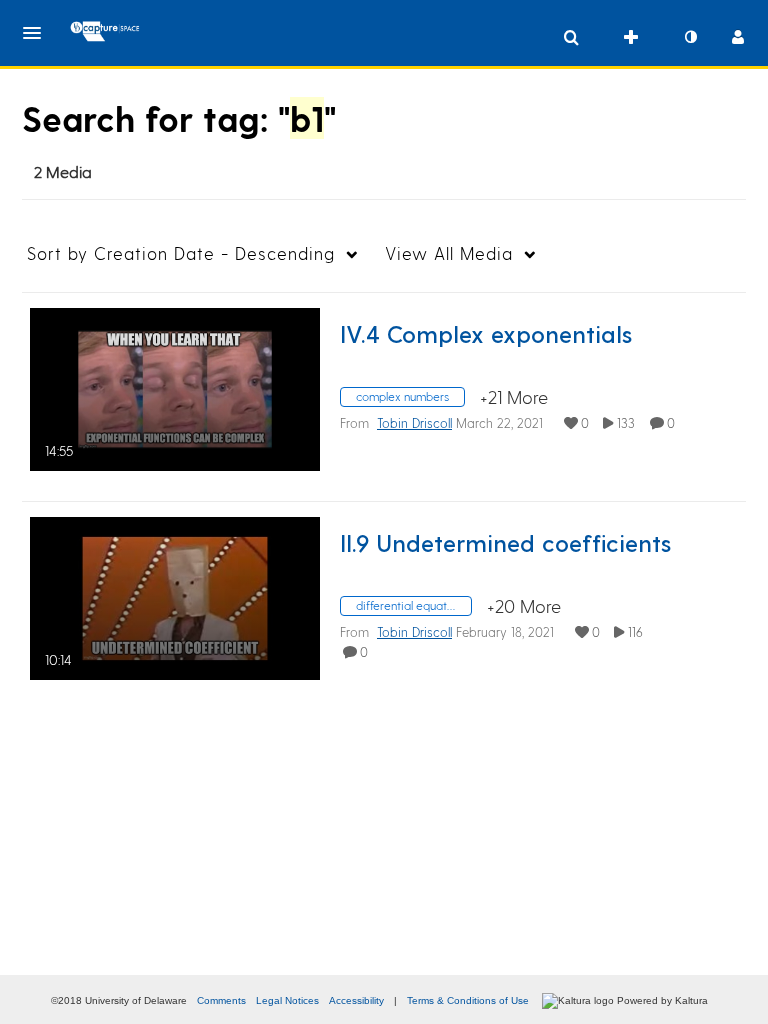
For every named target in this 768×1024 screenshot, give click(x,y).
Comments (221, 1000)
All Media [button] (449, 253)
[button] (38, 33)
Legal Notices (287, 1000)
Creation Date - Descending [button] (181, 253)
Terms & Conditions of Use (468, 1000)
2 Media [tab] (63, 171)
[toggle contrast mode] (690, 37)
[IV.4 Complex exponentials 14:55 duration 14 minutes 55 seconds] (175, 386)
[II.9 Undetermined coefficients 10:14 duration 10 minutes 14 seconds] (175, 595)
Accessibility (356, 1000)
